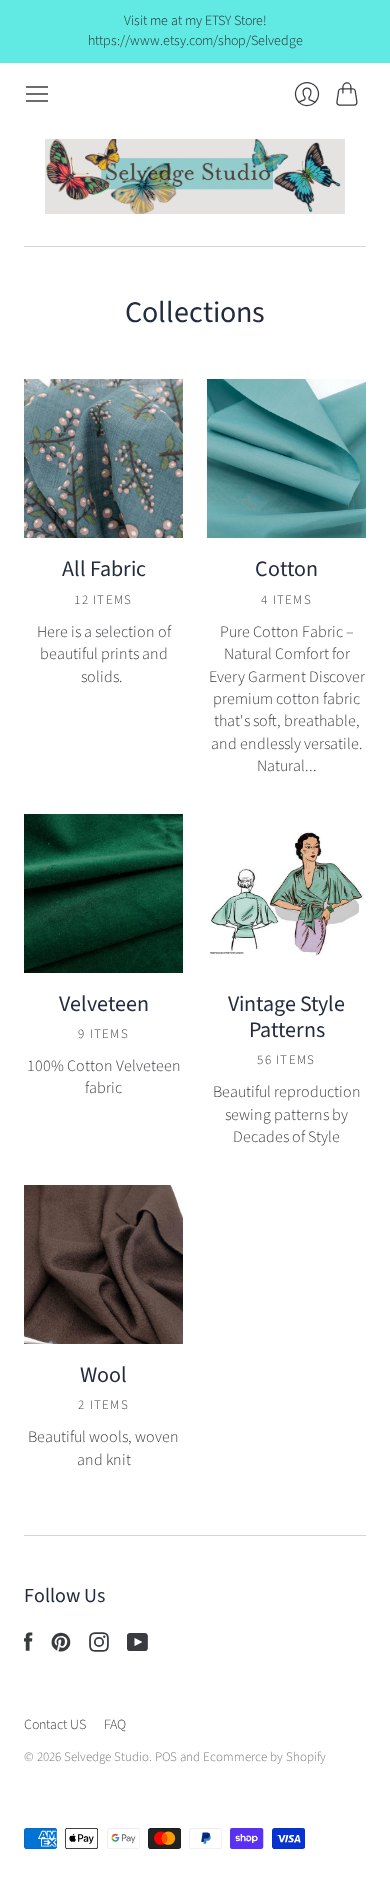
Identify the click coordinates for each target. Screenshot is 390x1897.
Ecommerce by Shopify (264, 1757)
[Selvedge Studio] (195, 176)
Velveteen (104, 1004)
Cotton (286, 569)
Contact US (55, 1725)
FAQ (115, 1725)
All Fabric (104, 569)
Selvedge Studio (106, 1757)
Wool (103, 1375)
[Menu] (37, 94)
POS (166, 1757)
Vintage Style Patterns (286, 1017)
